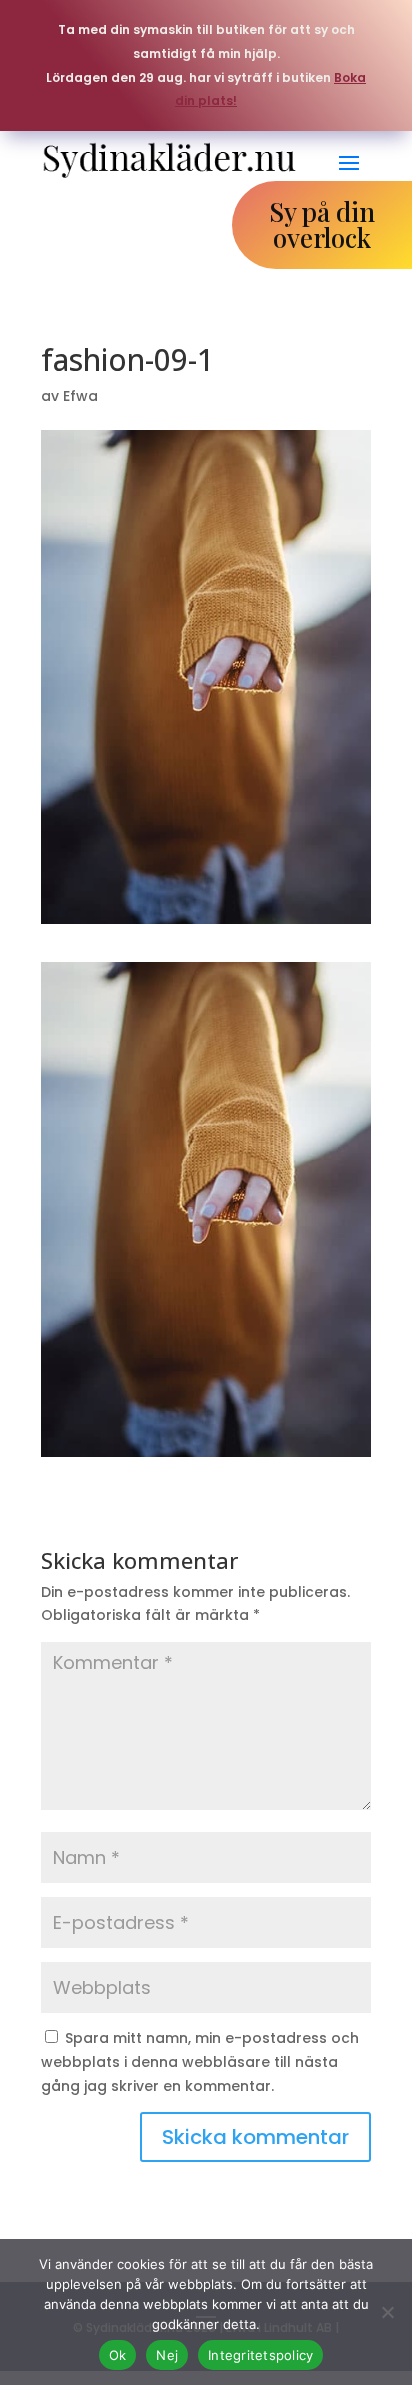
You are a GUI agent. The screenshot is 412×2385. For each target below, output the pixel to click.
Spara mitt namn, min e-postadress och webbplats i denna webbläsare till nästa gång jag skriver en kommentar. (200, 2062)
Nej (167, 2355)
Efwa (80, 396)
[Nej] (387, 2312)
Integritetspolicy (260, 2355)
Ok (118, 2355)
